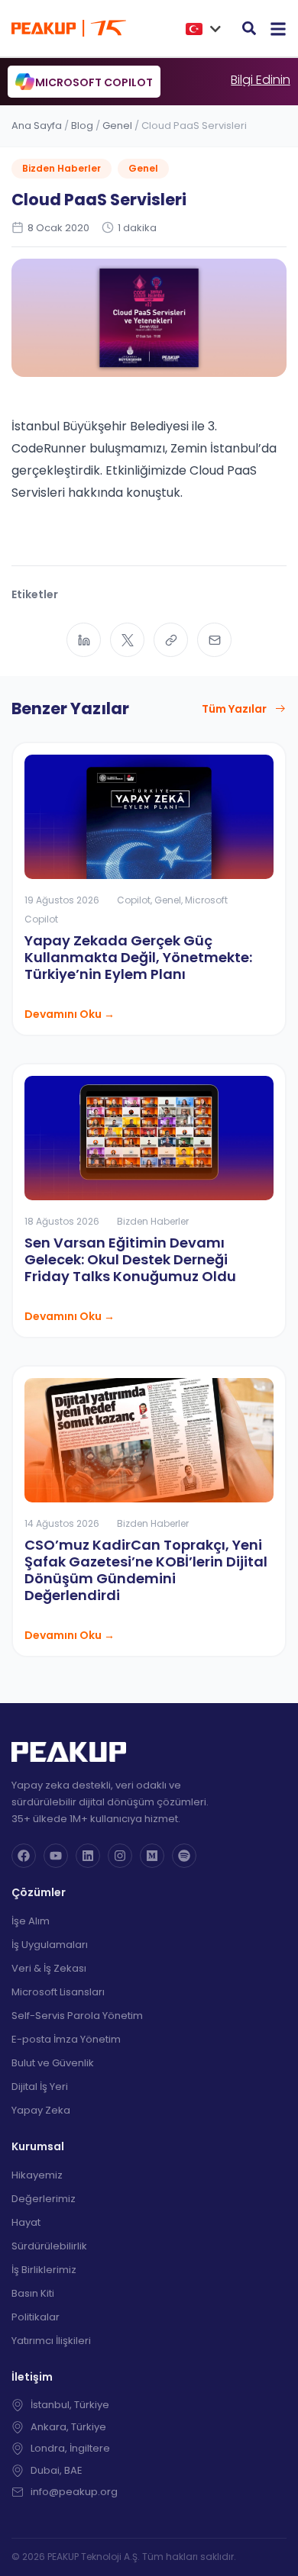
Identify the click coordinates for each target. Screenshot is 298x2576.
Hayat (26, 2222)
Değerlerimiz (44, 2199)
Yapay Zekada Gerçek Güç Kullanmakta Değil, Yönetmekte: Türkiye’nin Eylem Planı (138, 957)
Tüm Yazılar (234, 709)
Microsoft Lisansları (58, 1992)
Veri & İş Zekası (49, 1968)
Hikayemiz (37, 2175)
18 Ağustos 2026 (62, 1221)
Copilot (134, 900)
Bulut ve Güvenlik (53, 2063)
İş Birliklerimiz (44, 2270)
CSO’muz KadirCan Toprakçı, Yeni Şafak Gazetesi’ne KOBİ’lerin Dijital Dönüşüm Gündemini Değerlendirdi (146, 1570)
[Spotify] (184, 1856)
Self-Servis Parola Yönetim (77, 2016)
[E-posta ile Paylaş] (214, 640)
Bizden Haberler (62, 168)
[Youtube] (56, 1856)
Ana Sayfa (37, 126)
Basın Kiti (33, 2293)
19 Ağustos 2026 (62, 900)
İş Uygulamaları (50, 1945)
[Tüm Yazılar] (280, 709)
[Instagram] (120, 1856)
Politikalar (36, 2317)
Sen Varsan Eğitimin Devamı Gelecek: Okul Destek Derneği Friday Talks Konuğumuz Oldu (130, 1259)
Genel (117, 126)
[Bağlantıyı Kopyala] (171, 640)
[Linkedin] (88, 1856)
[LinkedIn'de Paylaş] (84, 640)
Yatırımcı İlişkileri (51, 2341)
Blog (82, 126)
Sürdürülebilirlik (49, 2246)
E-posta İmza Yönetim (66, 2039)
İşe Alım (31, 1921)
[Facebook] (24, 1856)
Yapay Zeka (41, 2110)
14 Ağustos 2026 (62, 1523)
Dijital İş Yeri (40, 2087)
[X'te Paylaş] (127, 640)
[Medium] (152, 1856)
